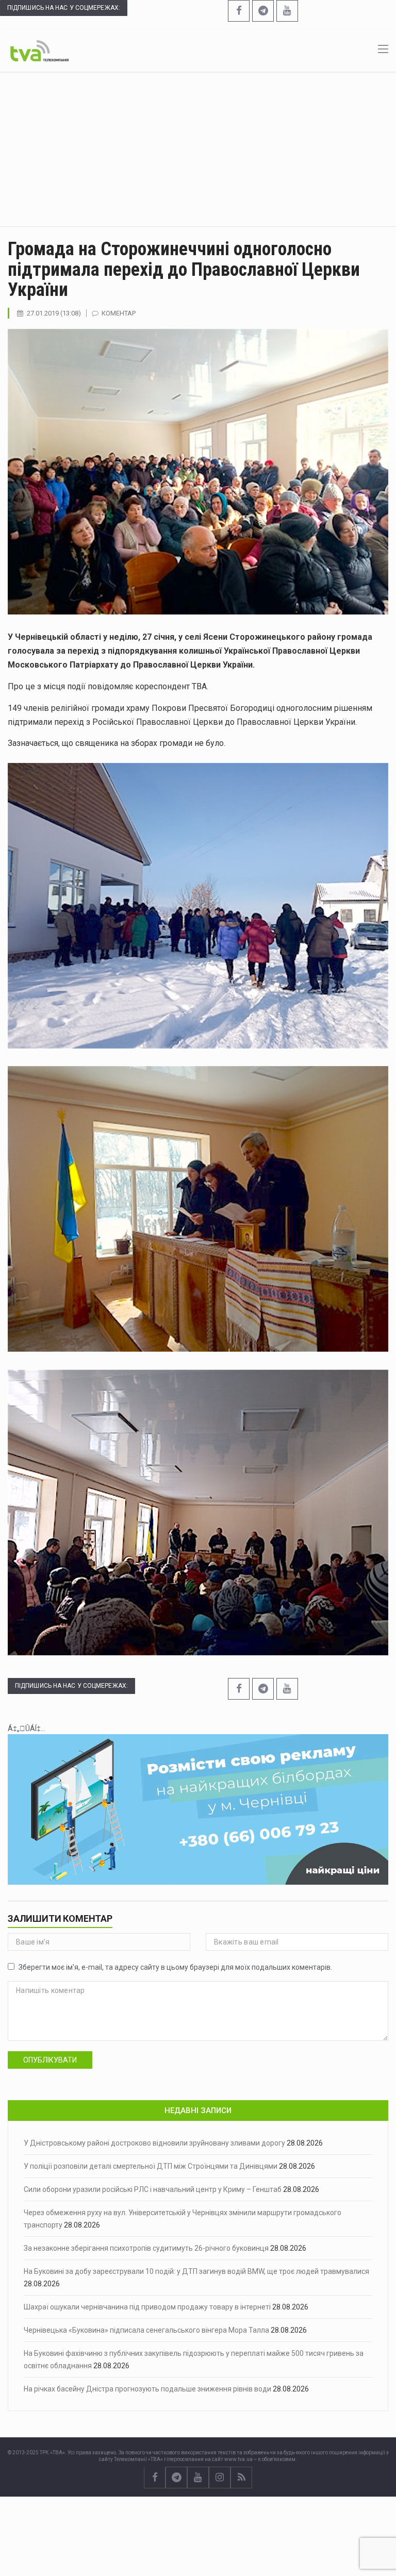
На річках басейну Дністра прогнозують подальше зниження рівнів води (147, 2389)
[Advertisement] (198, 149)
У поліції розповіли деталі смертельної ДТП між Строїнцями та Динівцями (151, 2166)
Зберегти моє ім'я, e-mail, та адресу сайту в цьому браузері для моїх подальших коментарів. (175, 1967)
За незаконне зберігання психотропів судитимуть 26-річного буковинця (146, 2248)
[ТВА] (39, 50)
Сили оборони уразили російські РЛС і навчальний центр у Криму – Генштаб (153, 2189)
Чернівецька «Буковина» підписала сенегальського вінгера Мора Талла (146, 2330)
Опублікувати (50, 2060)
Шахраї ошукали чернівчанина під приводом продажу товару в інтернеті (147, 2307)
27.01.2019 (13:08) (54, 313)
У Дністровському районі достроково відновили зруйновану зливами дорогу (154, 2143)
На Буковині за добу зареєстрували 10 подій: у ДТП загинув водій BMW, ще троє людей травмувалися (196, 2271)
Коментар (119, 313)
